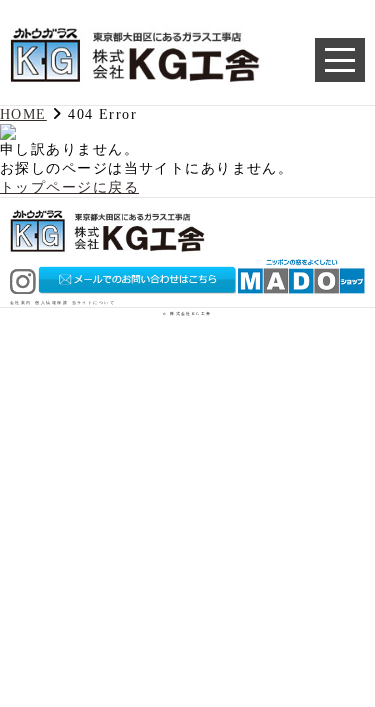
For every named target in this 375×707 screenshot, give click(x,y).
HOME (23, 114)
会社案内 (21, 303)
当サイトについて (94, 303)
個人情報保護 (51, 303)
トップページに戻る (69, 187)
